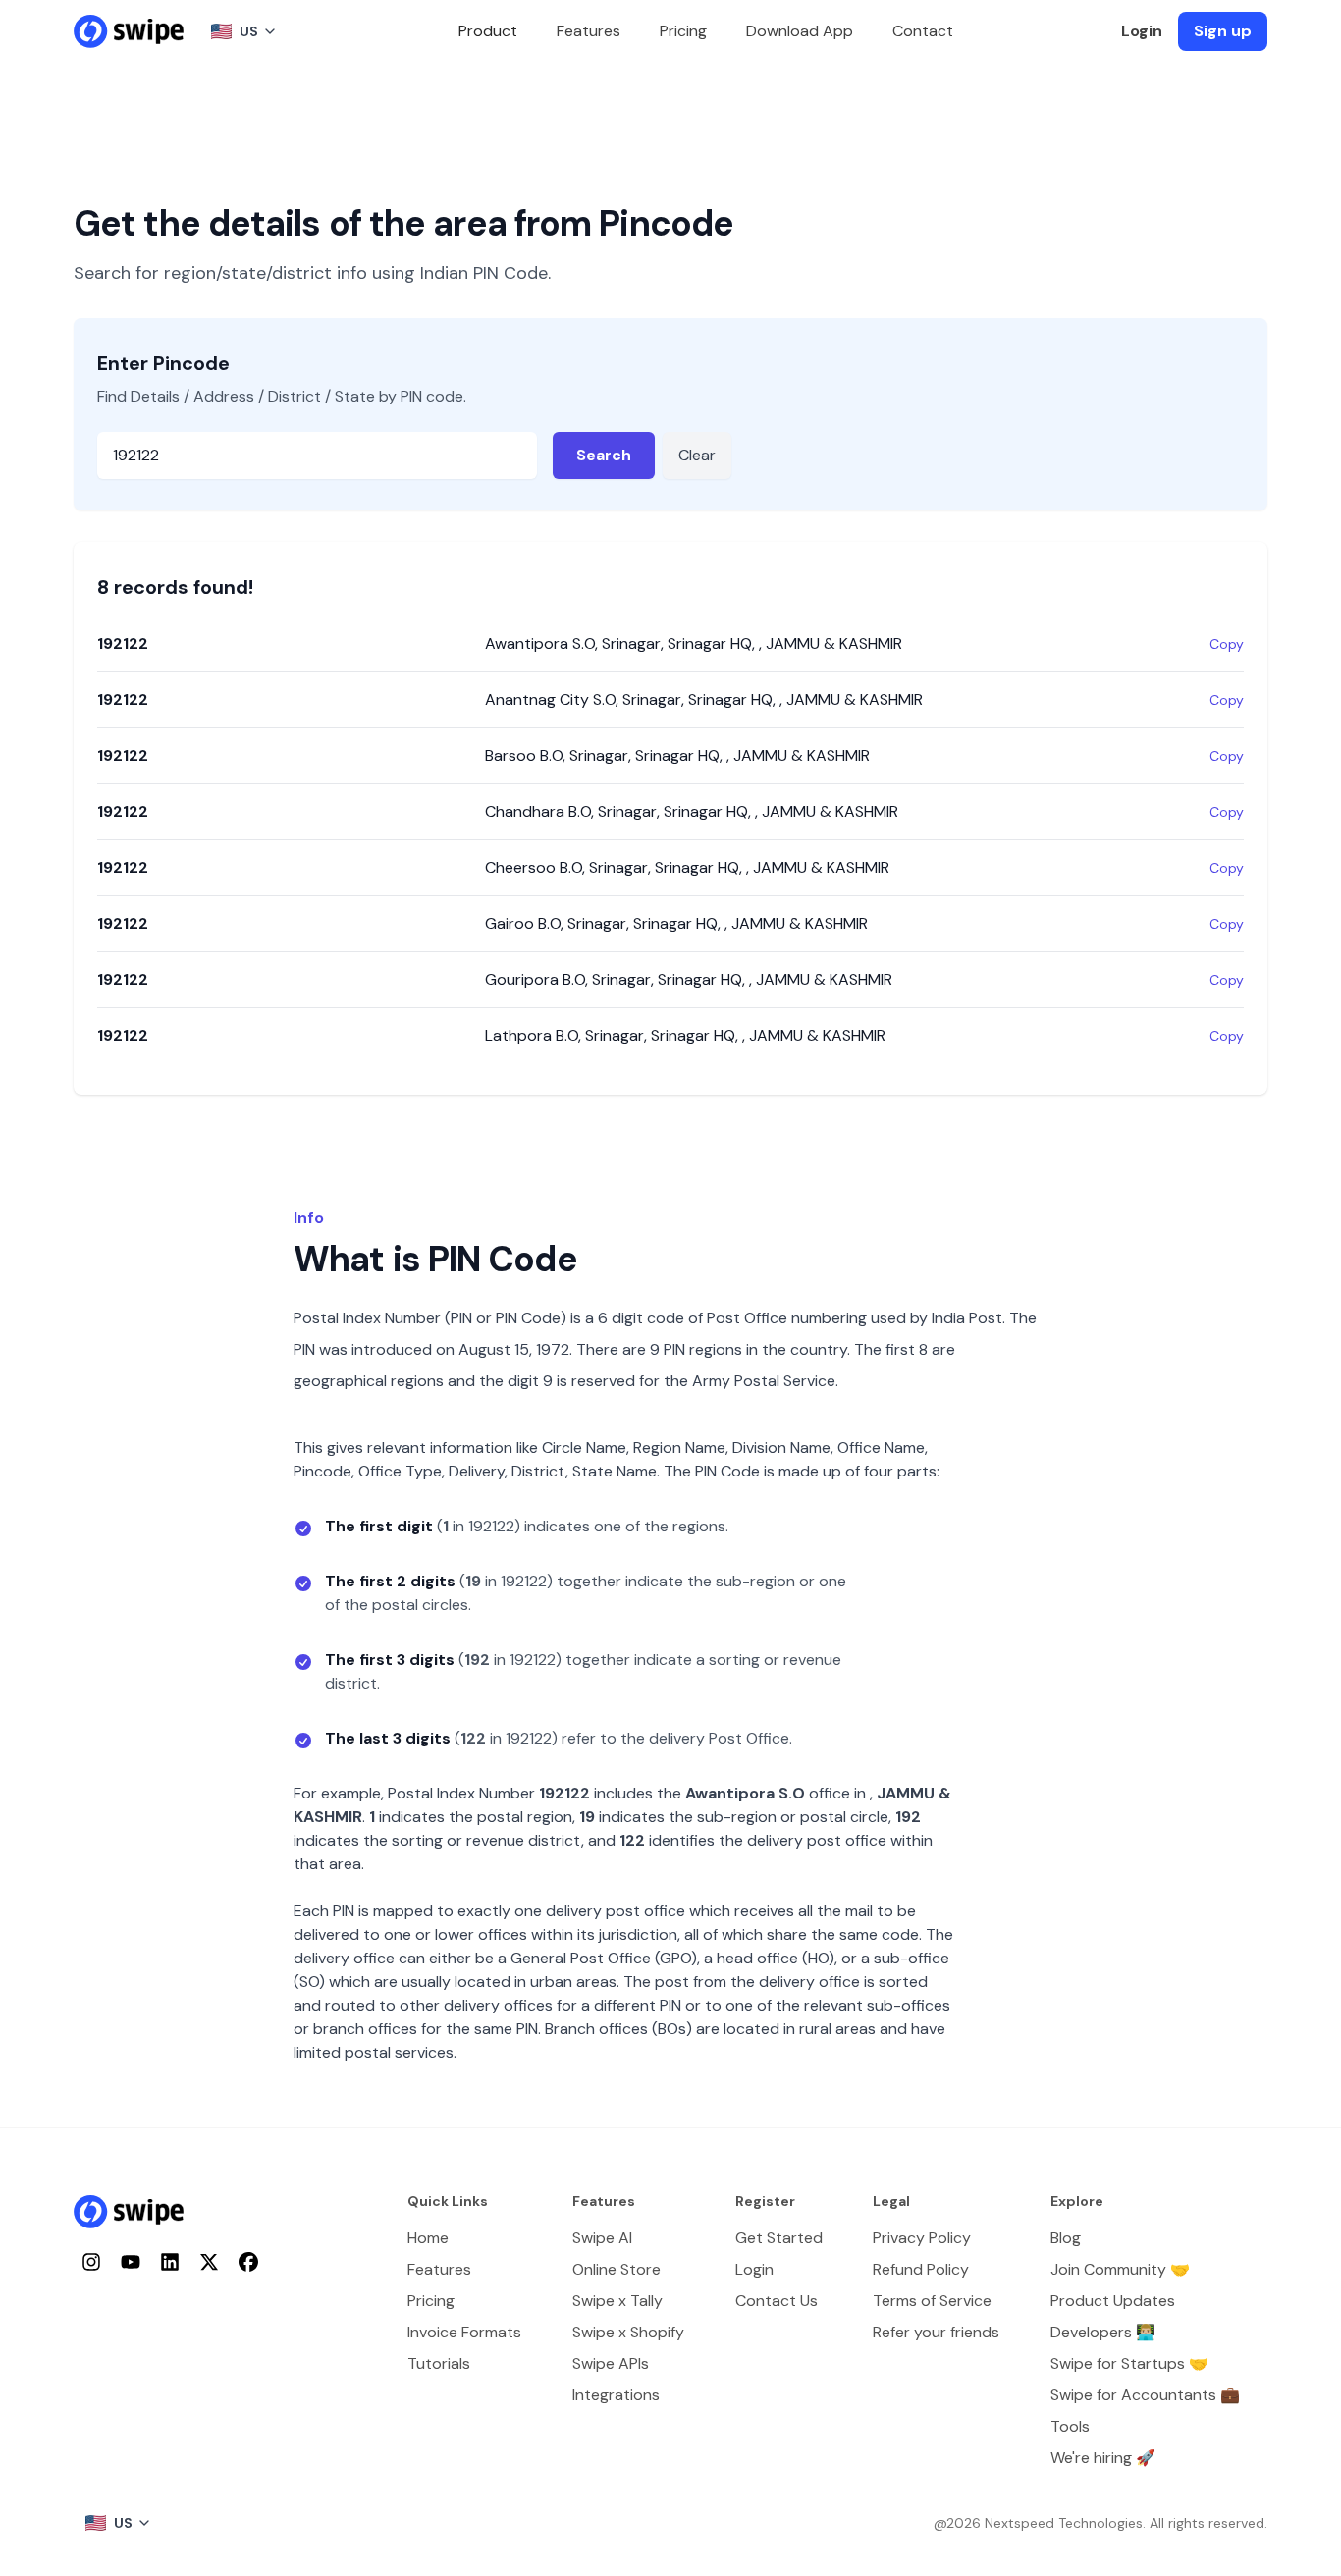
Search (604, 455)
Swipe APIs (611, 2363)
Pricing (683, 31)
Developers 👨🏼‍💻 (1103, 2332)
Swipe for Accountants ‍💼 (1145, 2395)
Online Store (617, 2269)
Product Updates (1113, 2301)
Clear (697, 455)
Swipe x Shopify (628, 2332)
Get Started (779, 2238)
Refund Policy (921, 2269)
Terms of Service (932, 2301)
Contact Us (777, 2301)
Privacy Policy (922, 2238)
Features (589, 31)
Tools (1070, 2426)
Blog (1066, 2238)
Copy (1227, 644)
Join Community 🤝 (1120, 2269)
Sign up (1223, 31)
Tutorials (439, 2363)
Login (1142, 31)
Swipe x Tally (617, 2301)
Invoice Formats (464, 2332)
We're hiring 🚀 (1103, 2458)
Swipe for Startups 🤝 (1129, 2363)
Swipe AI (602, 2238)
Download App (800, 31)
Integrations (616, 2395)
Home (428, 2238)
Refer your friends (936, 2332)
